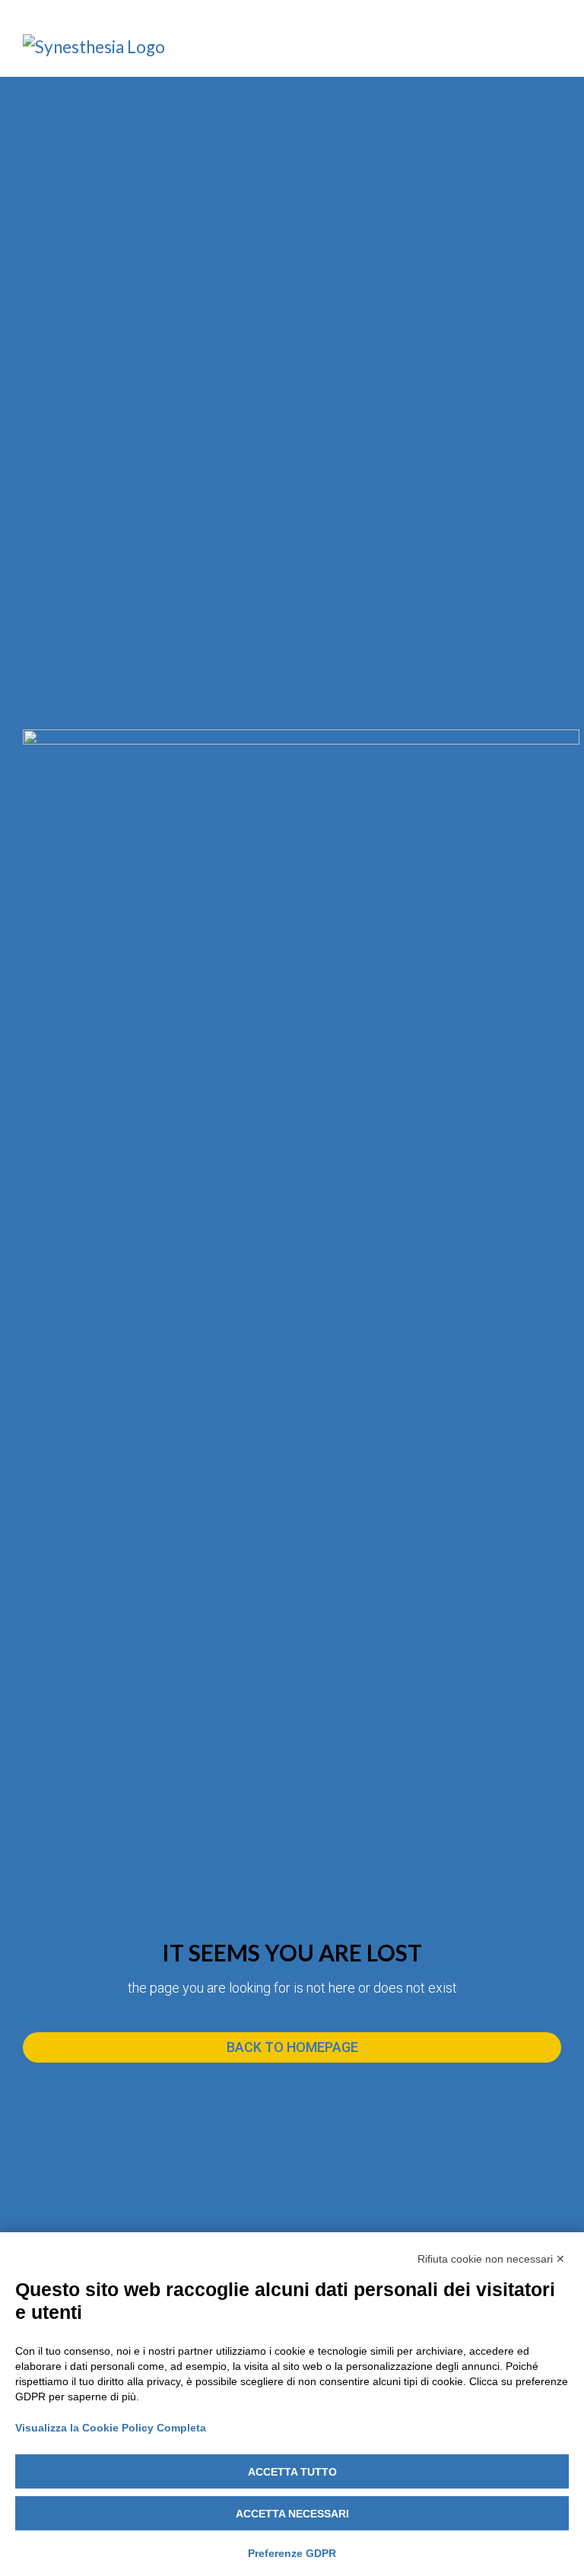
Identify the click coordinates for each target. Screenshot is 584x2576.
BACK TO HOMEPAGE (292, 2047)
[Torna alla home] (105, 48)
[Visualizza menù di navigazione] (553, 49)
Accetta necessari (292, 2514)
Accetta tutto (292, 2472)
